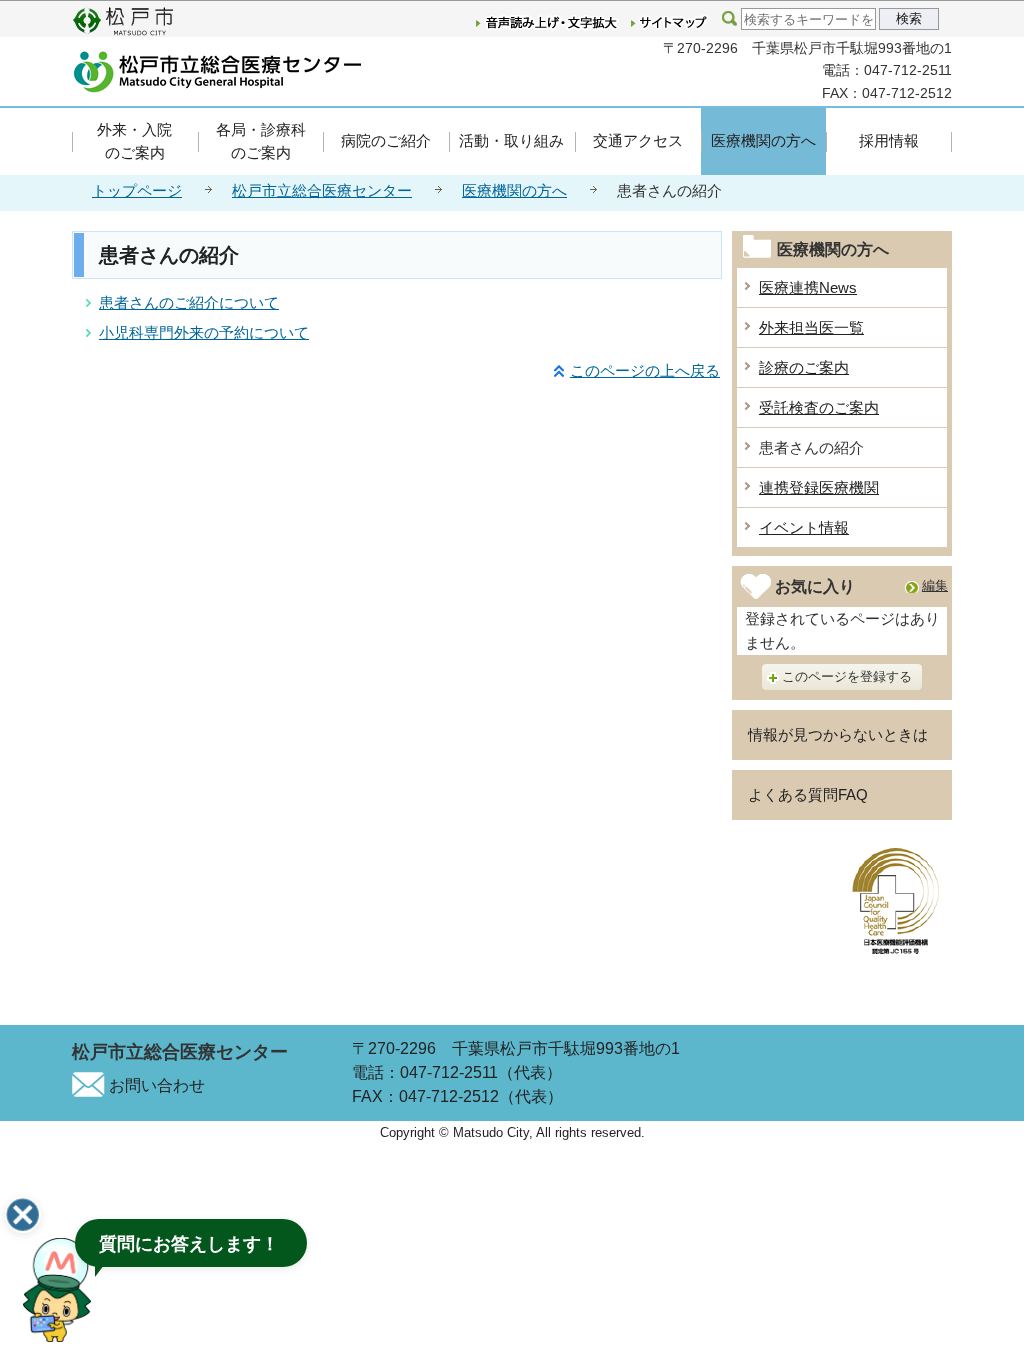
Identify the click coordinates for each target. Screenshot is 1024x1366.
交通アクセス (638, 140)
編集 (935, 585)
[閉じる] (23, 1215)
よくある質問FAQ (808, 794)
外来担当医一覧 (811, 327)
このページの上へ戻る (645, 370)
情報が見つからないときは (838, 734)
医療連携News (808, 287)
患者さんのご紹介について (189, 302)
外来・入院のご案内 (134, 141)
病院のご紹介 (386, 140)
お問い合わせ (157, 1085)
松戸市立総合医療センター (322, 190)
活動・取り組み (511, 140)
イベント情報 (804, 527)
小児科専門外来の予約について (204, 332)
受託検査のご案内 (819, 407)
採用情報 (889, 140)
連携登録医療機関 (819, 487)
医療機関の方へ (763, 140)
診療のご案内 (804, 367)
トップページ (137, 190)
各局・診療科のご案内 (261, 141)
